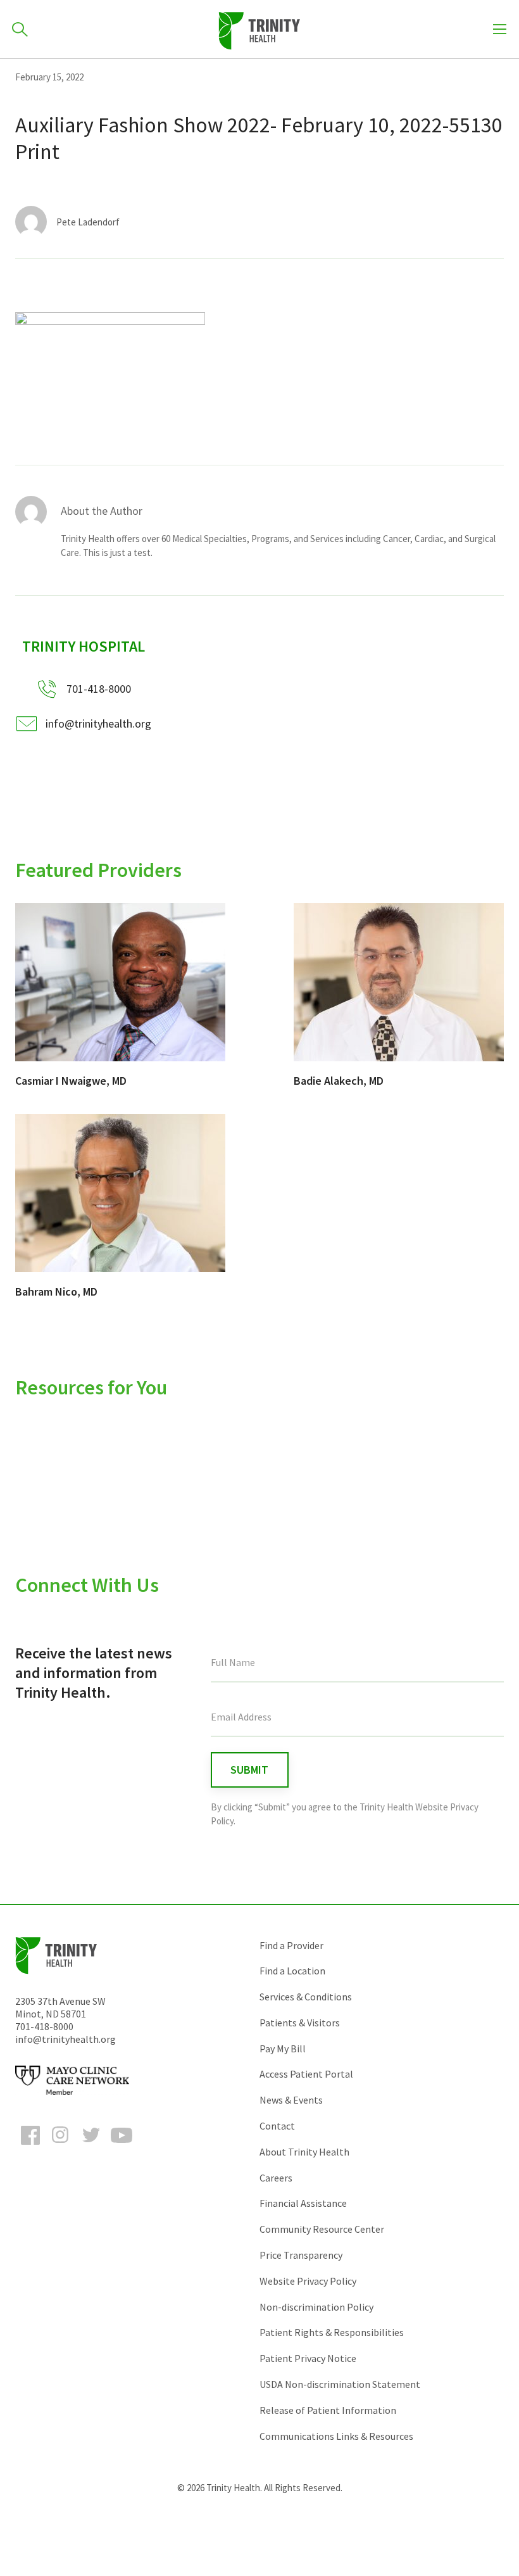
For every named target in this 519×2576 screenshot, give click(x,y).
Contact (277, 2126)
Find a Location (292, 1971)
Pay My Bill (283, 2049)
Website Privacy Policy (308, 2281)
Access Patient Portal (306, 2074)
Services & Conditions (306, 1997)
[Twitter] (91, 2147)
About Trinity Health (304, 2152)
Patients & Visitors (300, 2023)
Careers (276, 2178)
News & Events (291, 2100)
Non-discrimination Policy (316, 2307)
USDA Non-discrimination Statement (340, 2384)
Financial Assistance (303, 2203)
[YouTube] (122, 2147)
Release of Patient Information (328, 2410)
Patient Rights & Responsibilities (332, 2332)
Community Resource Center (322, 2229)
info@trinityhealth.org (98, 723)
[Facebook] (30, 2147)
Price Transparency (301, 2255)
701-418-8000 (44, 2026)
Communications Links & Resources (336, 2436)
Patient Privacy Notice (308, 2358)
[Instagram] (61, 2147)
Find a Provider (291, 1945)
